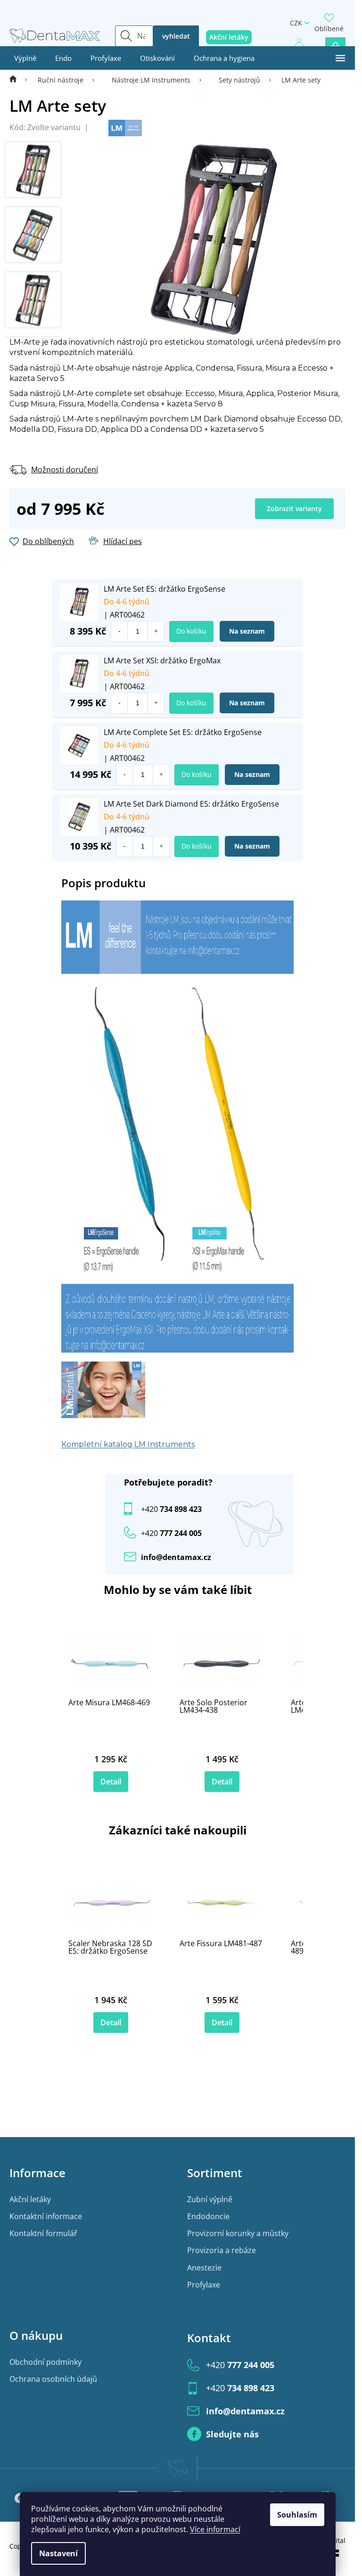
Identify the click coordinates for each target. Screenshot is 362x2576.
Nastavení (58, 2553)
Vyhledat (176, 36)
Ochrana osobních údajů (53, 2379)
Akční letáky (30, 2199)
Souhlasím (297, 2515)
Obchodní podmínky (45, 2362)
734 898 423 (171, 1509)
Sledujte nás (232, 2434)
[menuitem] (25, 58)
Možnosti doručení (65, 470)
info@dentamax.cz (176, 1557)
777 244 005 (240, 2365)
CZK (296, 23)
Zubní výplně (210, 2199)
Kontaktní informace (46, 2216)
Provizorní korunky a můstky (238, 2233)
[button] (156, 632)
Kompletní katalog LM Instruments (128, 1444)
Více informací (215, 2529)
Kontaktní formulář (43, 2233)
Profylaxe (204, 2285)
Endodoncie (208, 2216)
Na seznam (247, 631)
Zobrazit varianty (294, 508)
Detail (111, 1782)
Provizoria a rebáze (222, 2250)
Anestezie (204, 2268)
